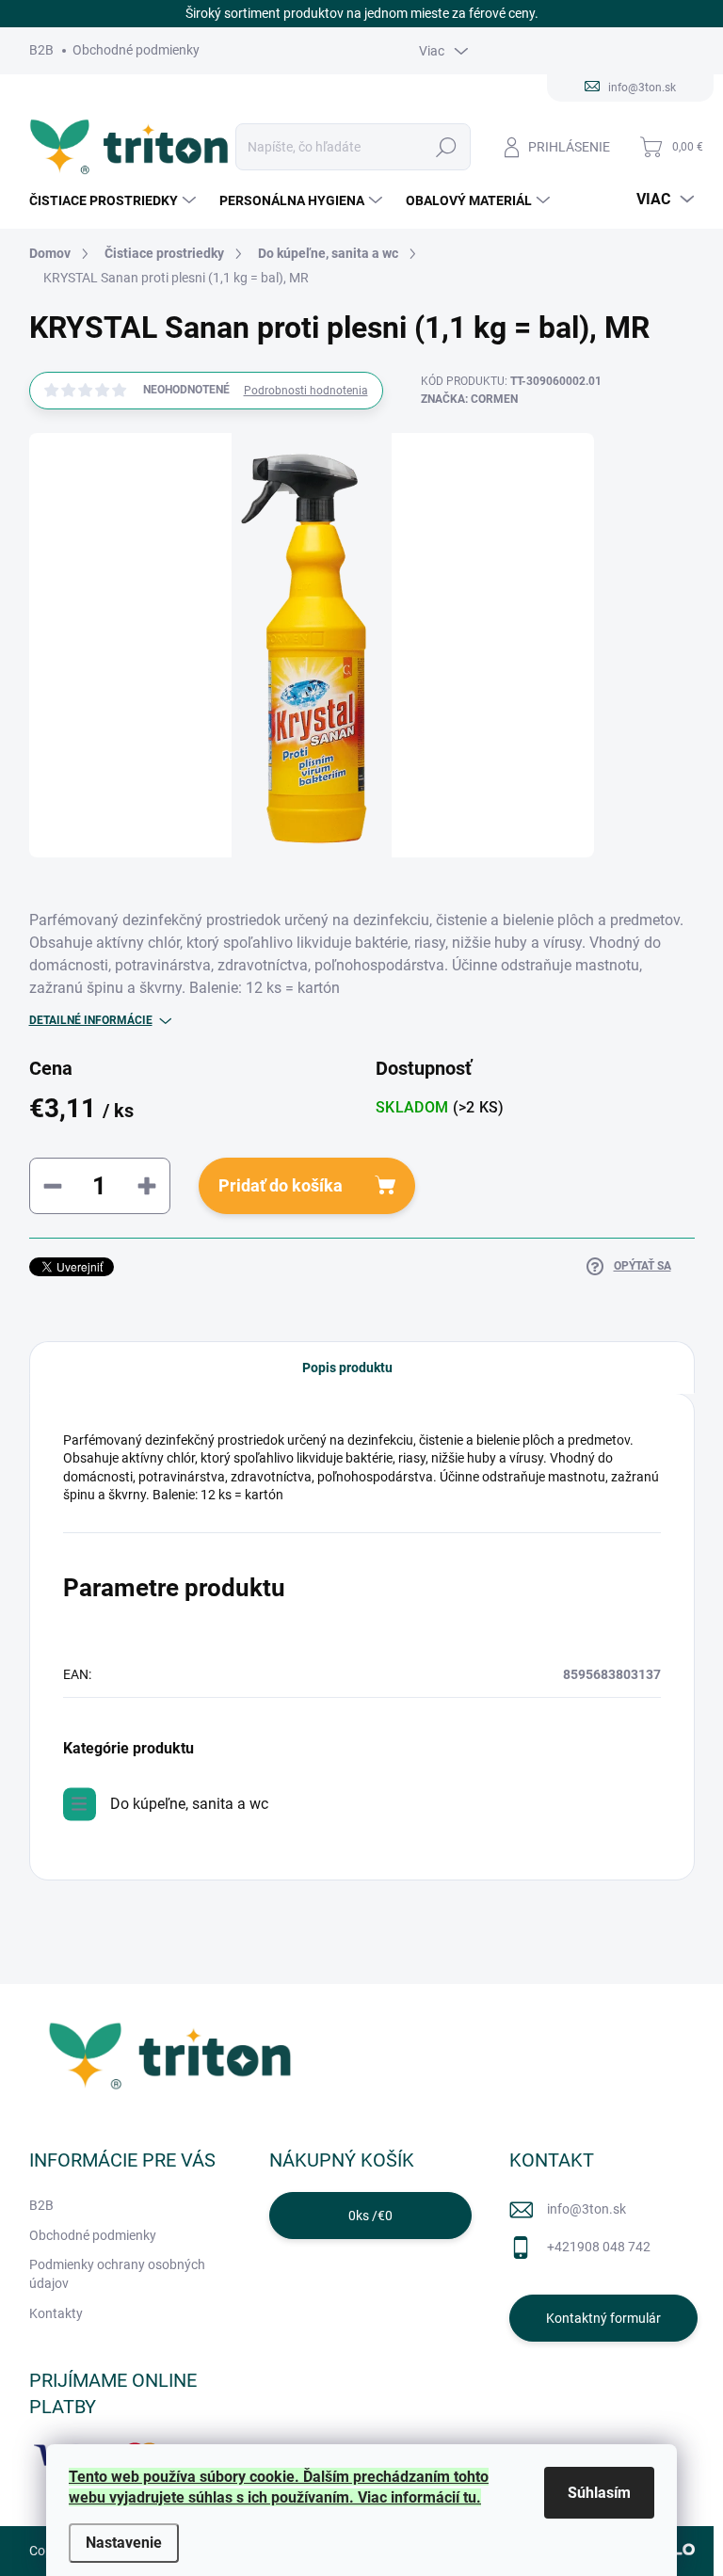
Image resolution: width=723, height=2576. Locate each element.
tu (470, 2497)
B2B (41, 50)
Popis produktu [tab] (347, 1368)
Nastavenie (124, 2543)
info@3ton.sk (586, 2209)
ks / (370, 2216)
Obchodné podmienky (136, 50)
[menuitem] (115, 200)
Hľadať (446, 147)
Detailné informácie (91, 1020)
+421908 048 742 (599, 2247)
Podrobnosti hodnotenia (306, 391)
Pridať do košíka (281, 1185)
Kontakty (56, 2313)
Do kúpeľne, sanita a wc (189, 1804)
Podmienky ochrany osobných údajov (117, 2274)
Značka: (469, 399)
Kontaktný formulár (603, 2318)
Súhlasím (599, 2493)
